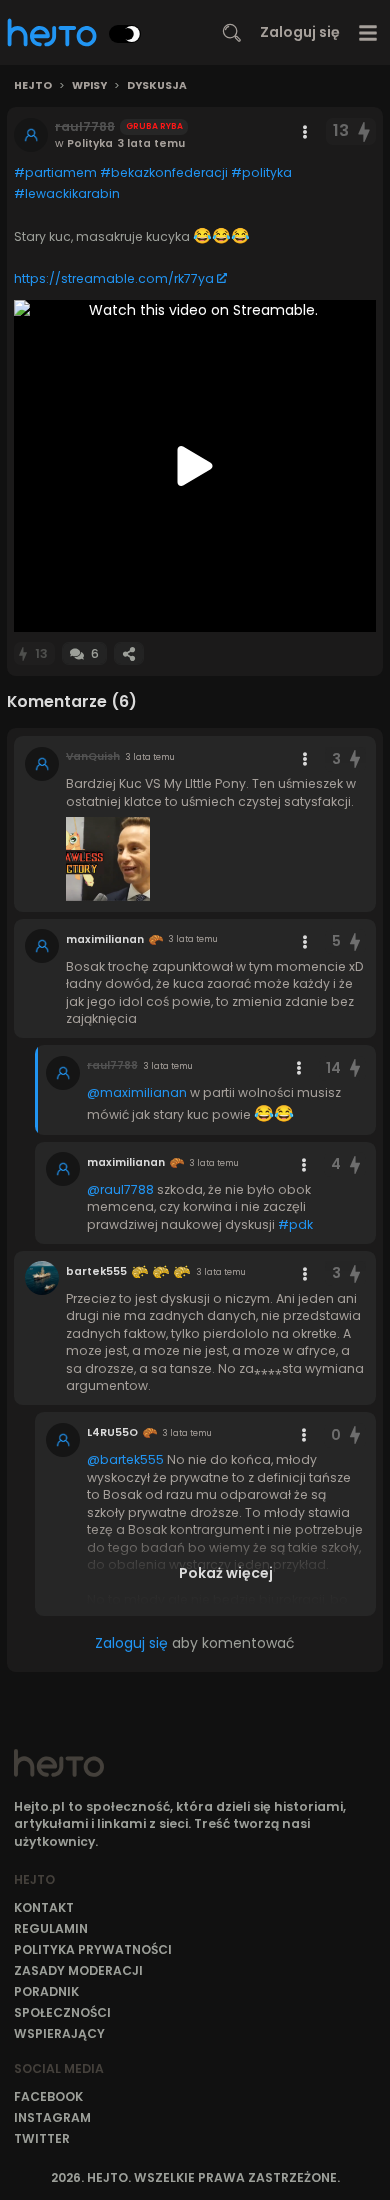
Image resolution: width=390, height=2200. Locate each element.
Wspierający (59, 2033)
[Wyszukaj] (232, 33)
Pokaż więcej (226, 1573)
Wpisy (89, 86)
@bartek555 (125, 1459)
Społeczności (62, 2012)
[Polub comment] (355, 759)
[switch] (125, 34)
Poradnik (46, 1991)
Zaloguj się (300, 32)
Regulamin (51, 1928)
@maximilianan (137, 1092)
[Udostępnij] (129, 653)
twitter (42, 2138)
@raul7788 (120, 1189)
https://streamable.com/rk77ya (114, 278)
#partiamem (55, 172)
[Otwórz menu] (368, 32)
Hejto (33, 86)
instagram (52, 2117)
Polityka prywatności (93, 1949)
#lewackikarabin (67, 193)
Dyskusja (157, 86)
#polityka (261, 172)
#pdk (295, 1224)
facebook (48, 2096)
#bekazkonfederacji (164, 172)
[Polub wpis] (365, 131)
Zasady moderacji (78, 1970)
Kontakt (44, 1907)
